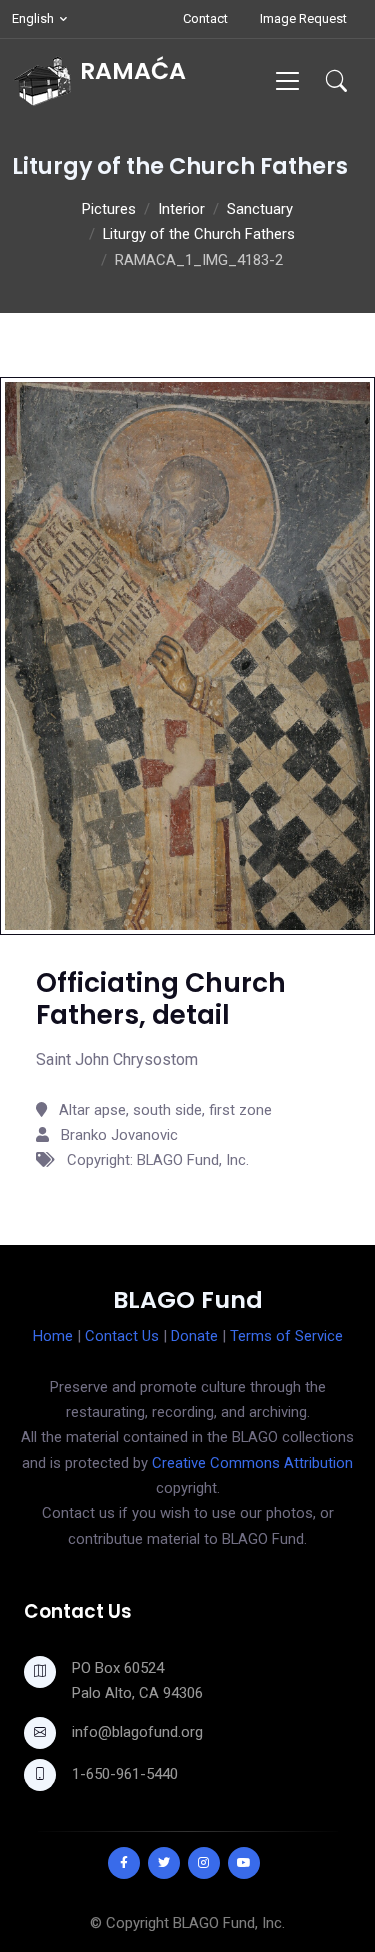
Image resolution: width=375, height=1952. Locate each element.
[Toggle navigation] (287, 80)
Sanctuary (260, 209)
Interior (181, 209)
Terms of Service (286, 1336)
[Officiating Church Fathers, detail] (187, 655)
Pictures (109, 209)
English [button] (33, 18)
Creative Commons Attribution (252, 1463)
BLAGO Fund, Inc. (229, 1923)
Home (53, 1336)
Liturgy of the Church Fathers (199, 234)
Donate (194, 1336)
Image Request (303, 18)
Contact (205, 18)
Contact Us (122, 1336)
